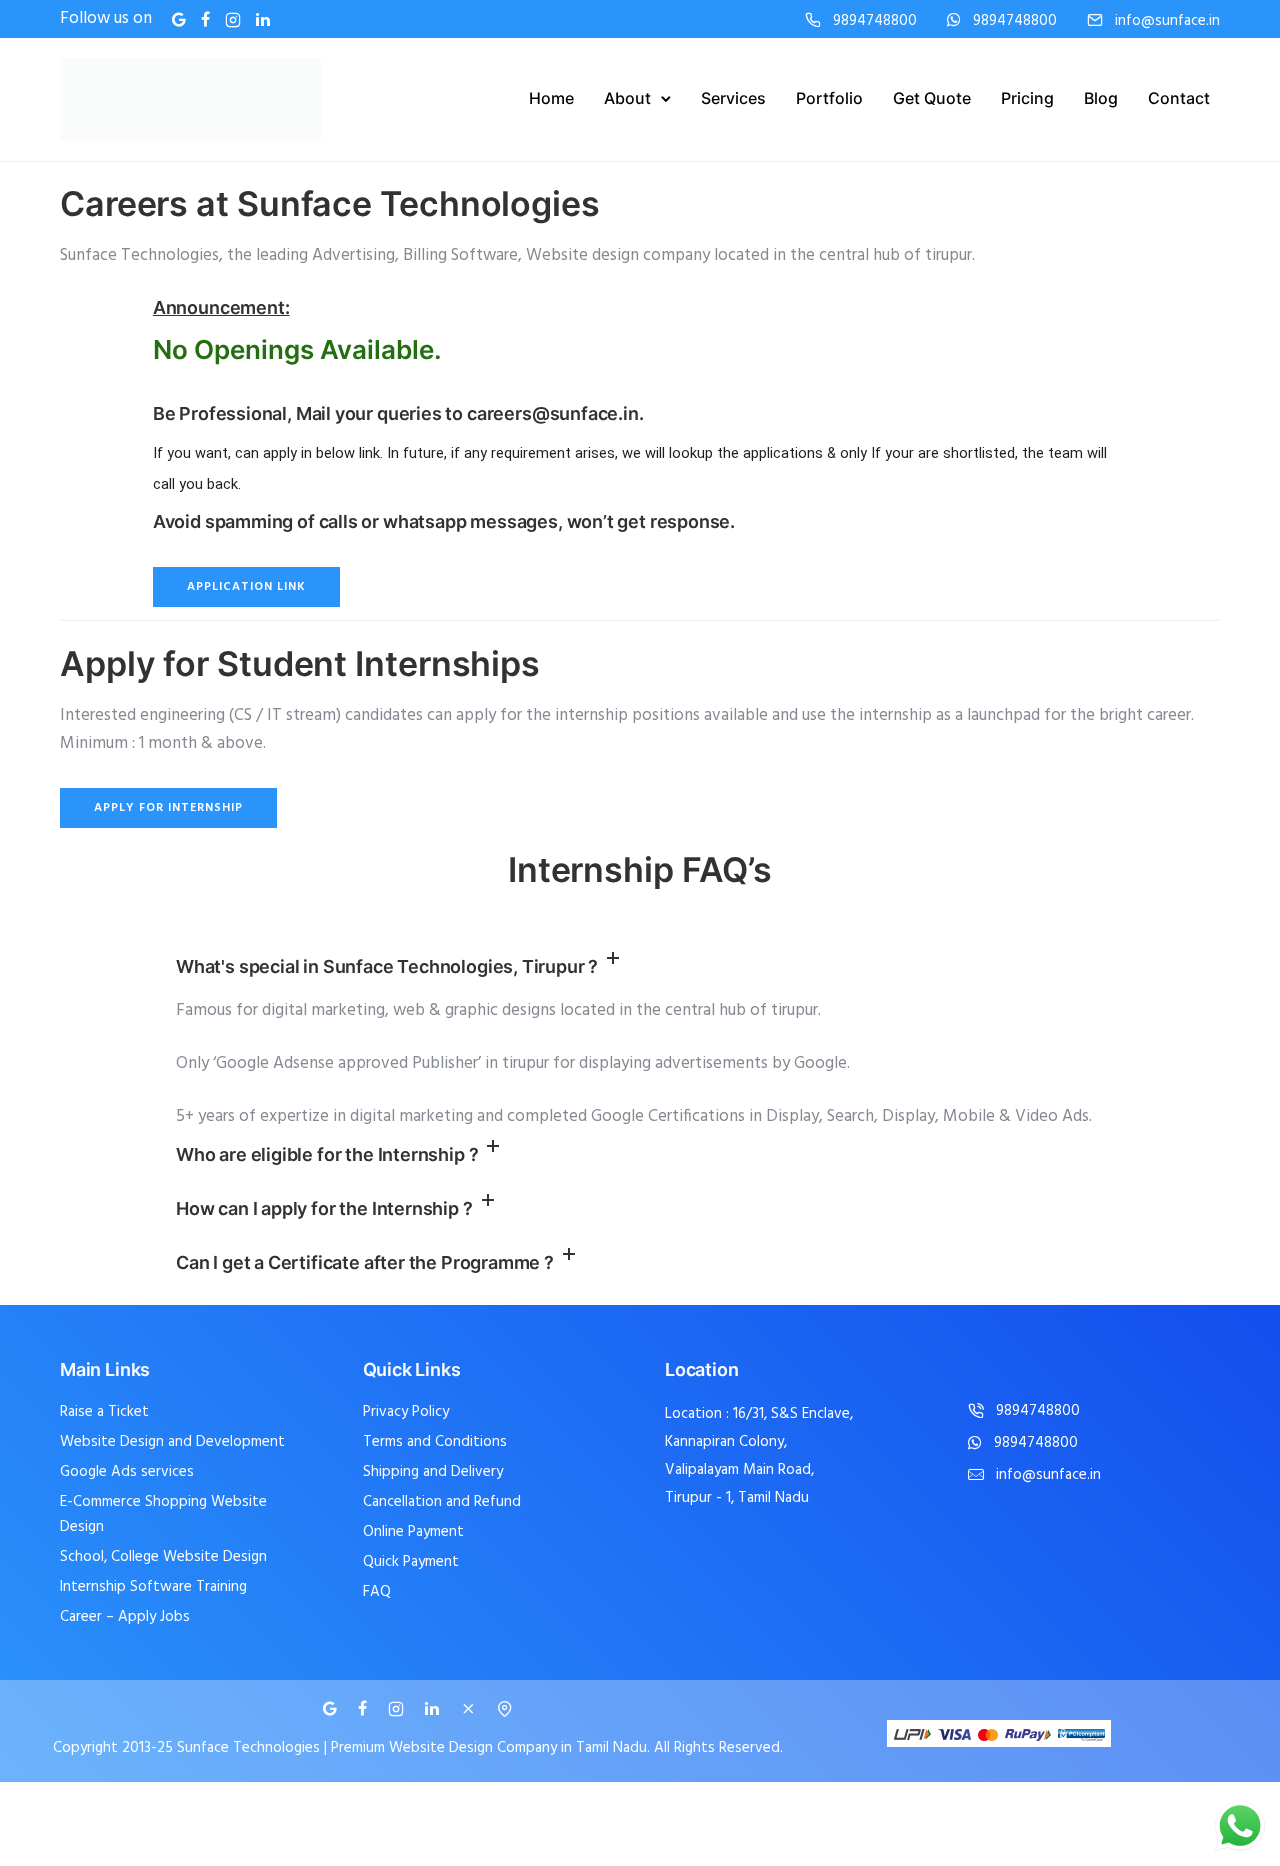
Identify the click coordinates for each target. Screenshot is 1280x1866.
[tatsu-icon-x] (471, 1709)
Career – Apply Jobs (125, 1617)
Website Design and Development (172, 1442)
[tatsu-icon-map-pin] (505, 1709)
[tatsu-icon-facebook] (205, 19)
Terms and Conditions (435, 1442)
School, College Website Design (163, 1557)
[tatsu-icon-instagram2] (233, 19)
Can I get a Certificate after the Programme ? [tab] (365, 1262)
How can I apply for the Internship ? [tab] (324, 1208)
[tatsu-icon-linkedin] (263, 19)
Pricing (1027, 98)
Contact (1179, 98)
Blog (1101, 98)
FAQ (377, 1592)
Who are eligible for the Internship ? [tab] (327, 1154)
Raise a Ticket (104, 1412)
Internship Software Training (153, 1587)
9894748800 (875, 21)
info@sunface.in (1167, 21)
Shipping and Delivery (433, 1472)
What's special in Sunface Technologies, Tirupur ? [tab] (387, 966)
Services (733, 98)
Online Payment (413, 1532)
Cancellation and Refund (442, 1502)
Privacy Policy (406, 1412)
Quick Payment (411, 1562)
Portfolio (829, 98)
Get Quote (932, 98)
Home (551, 98)
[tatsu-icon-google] (179, 19)
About (627, 98)
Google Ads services (127, 1472)
